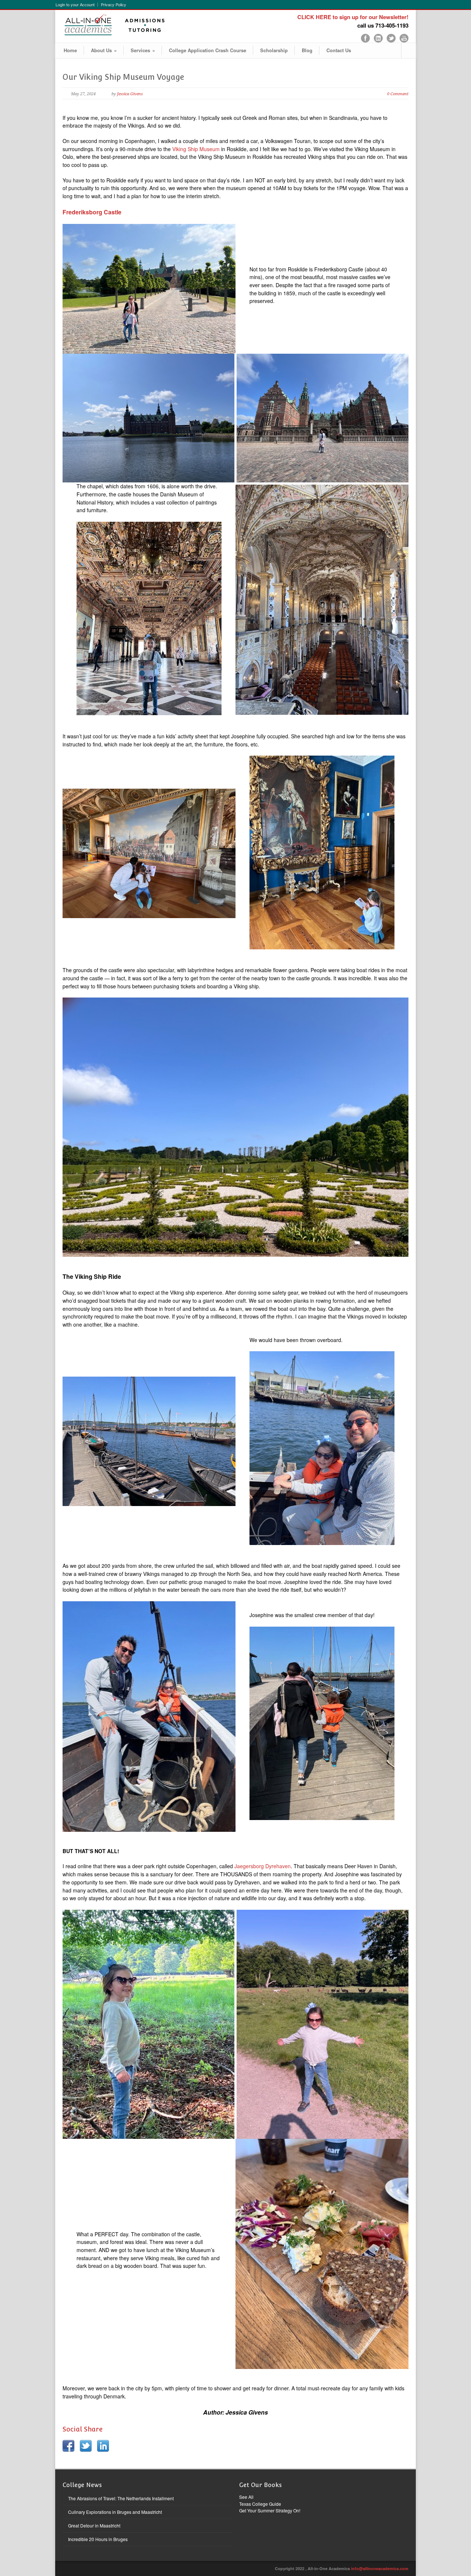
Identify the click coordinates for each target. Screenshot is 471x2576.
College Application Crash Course (208, 50)
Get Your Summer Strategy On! (270, 2510)
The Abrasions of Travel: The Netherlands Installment (121, 2498)
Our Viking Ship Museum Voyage (123, 77)
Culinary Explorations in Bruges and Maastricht (115, 2512)
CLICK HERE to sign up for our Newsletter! (353, 17)
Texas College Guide (260, 2504)
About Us (104, 50)
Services (143, 50)
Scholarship (274, 50)
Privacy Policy (114, 5)
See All (246, 2497)
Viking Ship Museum (196, 149)
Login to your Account (75, 5)
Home (70, 50)
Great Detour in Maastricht (94, 2525)
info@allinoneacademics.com (380, 2568)
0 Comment (398, 94)
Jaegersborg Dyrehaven (263, 1866)
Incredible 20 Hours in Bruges (98, 2539)
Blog (307, 50)
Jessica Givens (130, 94)
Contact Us (339, 50)
